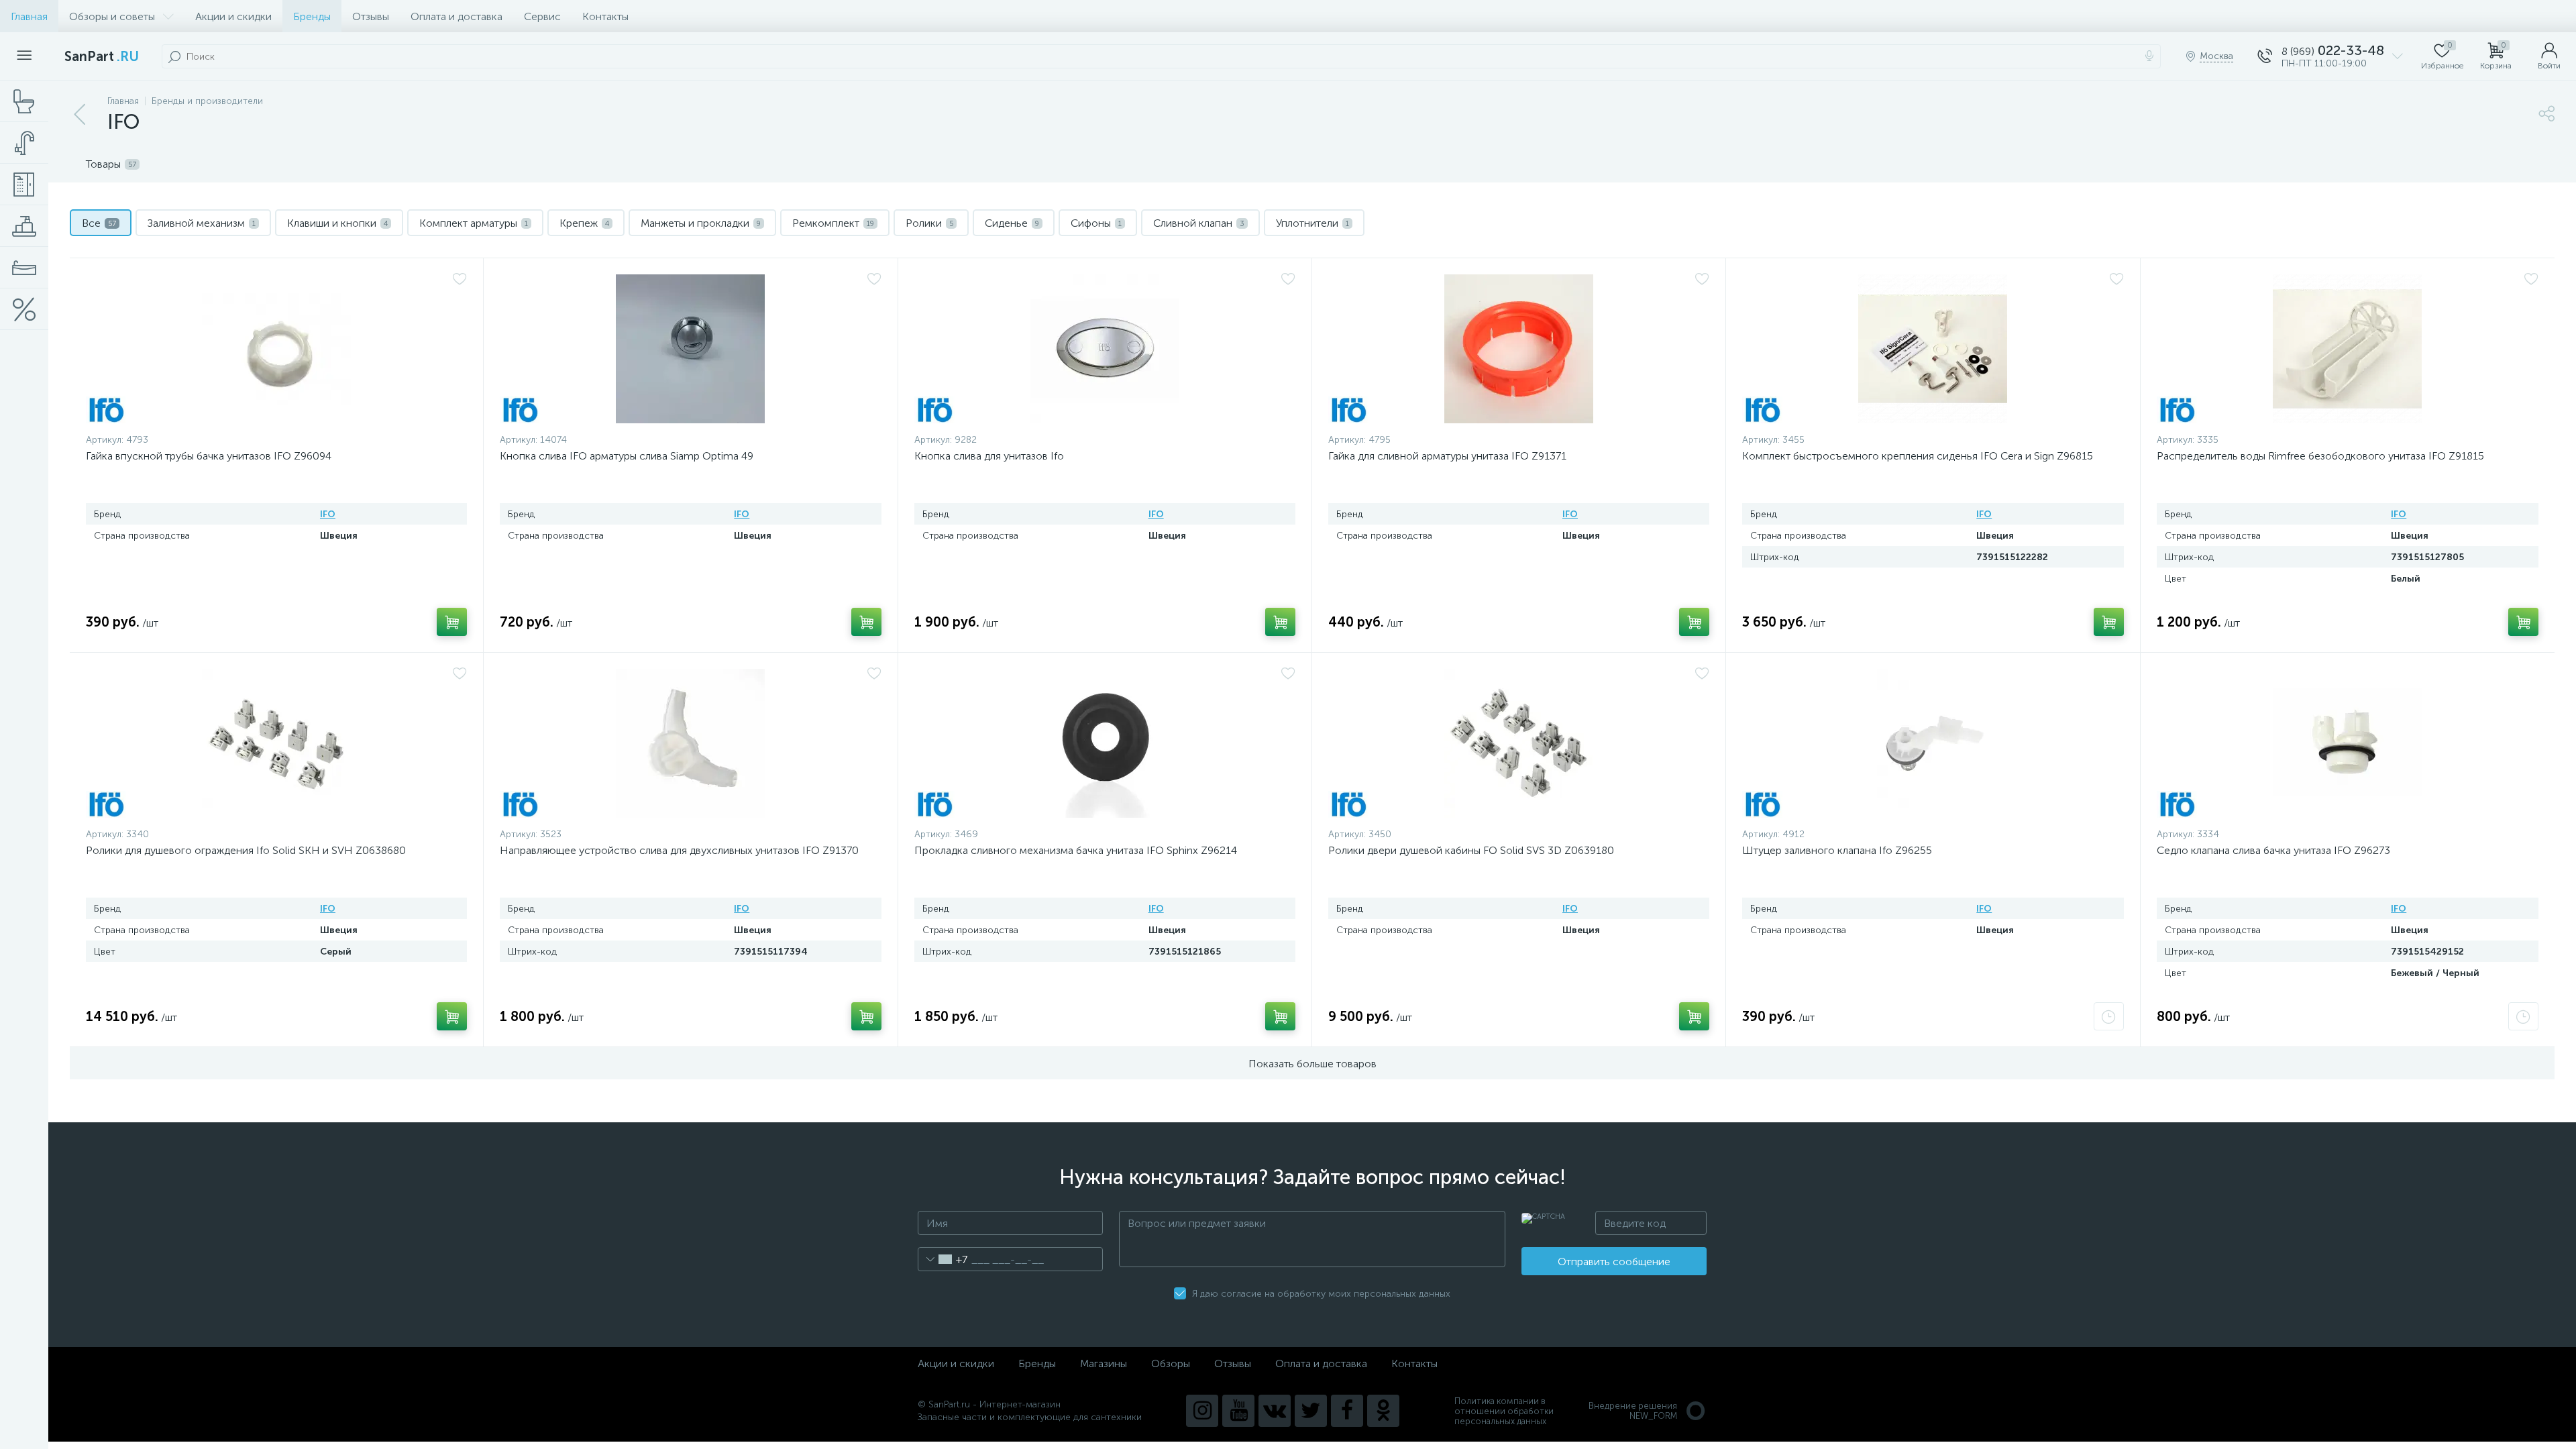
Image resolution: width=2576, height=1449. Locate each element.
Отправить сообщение (1614, 1262)
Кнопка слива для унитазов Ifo (989, 456)
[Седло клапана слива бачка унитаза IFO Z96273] (2348, 743)
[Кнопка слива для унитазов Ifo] (1105, 349)
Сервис (542, 16)
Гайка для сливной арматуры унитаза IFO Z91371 (1447, 456)
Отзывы (371, 16)
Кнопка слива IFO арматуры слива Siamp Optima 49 (627, 456)
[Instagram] (1202, 1411)
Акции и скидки (233, 16)
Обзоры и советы (112, 16)
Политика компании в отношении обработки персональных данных (1504, 1411)
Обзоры (1171, 1363)
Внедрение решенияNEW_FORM (1633, 1411)
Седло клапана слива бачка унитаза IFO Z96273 (2273, 850)
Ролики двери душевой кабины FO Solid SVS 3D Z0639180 (1471, 850)
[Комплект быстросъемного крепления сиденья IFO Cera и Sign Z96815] (1933, 349)
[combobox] (943, 1259)
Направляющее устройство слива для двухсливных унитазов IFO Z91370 (679, 850)
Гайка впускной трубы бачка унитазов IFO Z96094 (209, 456)
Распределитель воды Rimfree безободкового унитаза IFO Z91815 (2320, 456)
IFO (328, 514)
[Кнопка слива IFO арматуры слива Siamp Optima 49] (690, 349)
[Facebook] (1347, 1411)
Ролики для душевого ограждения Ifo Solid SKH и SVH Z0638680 (246, 850)
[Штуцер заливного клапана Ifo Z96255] (1933, 743)
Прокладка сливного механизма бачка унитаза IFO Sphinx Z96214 (1076, 850)
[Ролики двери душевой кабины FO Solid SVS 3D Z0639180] (1519, 743)
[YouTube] (1238, 1411)
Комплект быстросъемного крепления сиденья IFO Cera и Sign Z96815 (1918, 456)
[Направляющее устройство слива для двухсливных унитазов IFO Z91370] (690, 743)
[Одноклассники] (1383, 1411)
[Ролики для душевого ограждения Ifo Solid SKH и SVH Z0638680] (276, 743)
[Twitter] (1311, 1411)
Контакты (605, 16)
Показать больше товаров (1312, 1064)
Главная (29, 16)
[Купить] (452, 622)
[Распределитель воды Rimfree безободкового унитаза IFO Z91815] (2348, 349)
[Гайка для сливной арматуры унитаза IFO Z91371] (1519, 349)
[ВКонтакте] (1275, 1411)
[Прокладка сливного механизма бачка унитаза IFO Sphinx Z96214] (1105, 743)
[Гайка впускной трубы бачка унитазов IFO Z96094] (276, 349)
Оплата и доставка (457, 16)
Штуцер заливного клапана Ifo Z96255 (1837, 850)
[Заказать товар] (2109, 1016)
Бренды (312, 16)
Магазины (1104, 1363)
